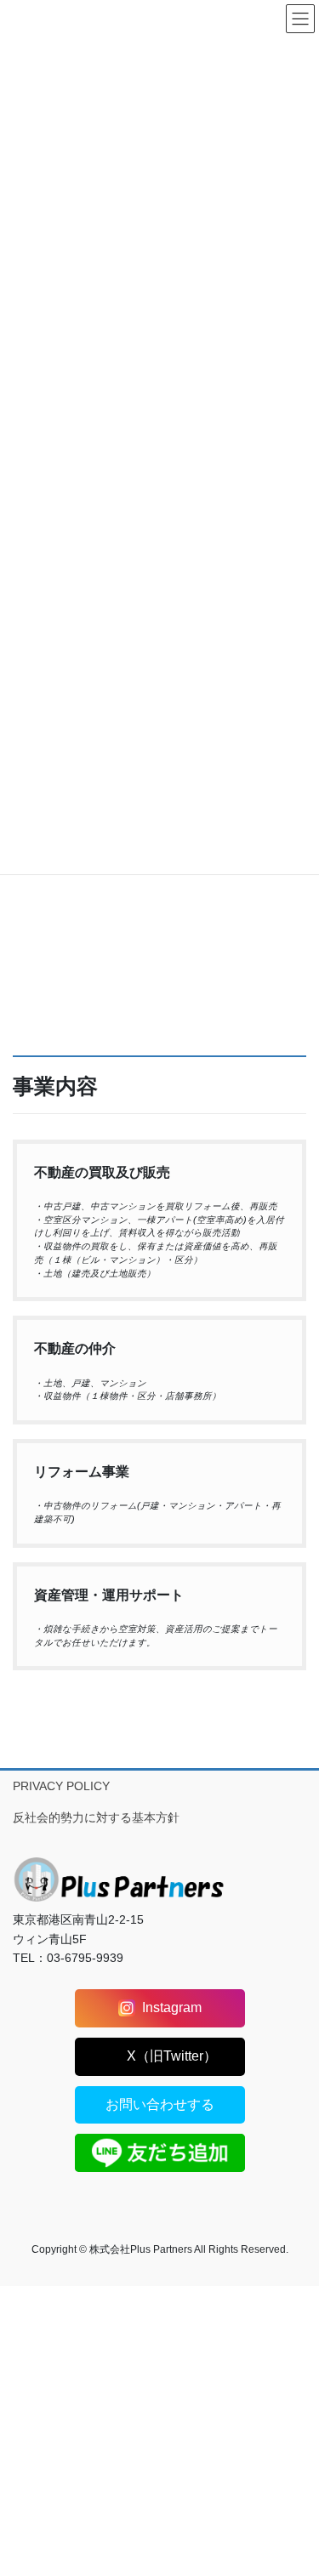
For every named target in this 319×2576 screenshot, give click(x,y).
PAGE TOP (295, 2483)
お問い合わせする (160, 2104)
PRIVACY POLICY (61, 1786)
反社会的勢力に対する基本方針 (96, 1817)
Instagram (172, 2007)
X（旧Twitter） (172, 2056)
